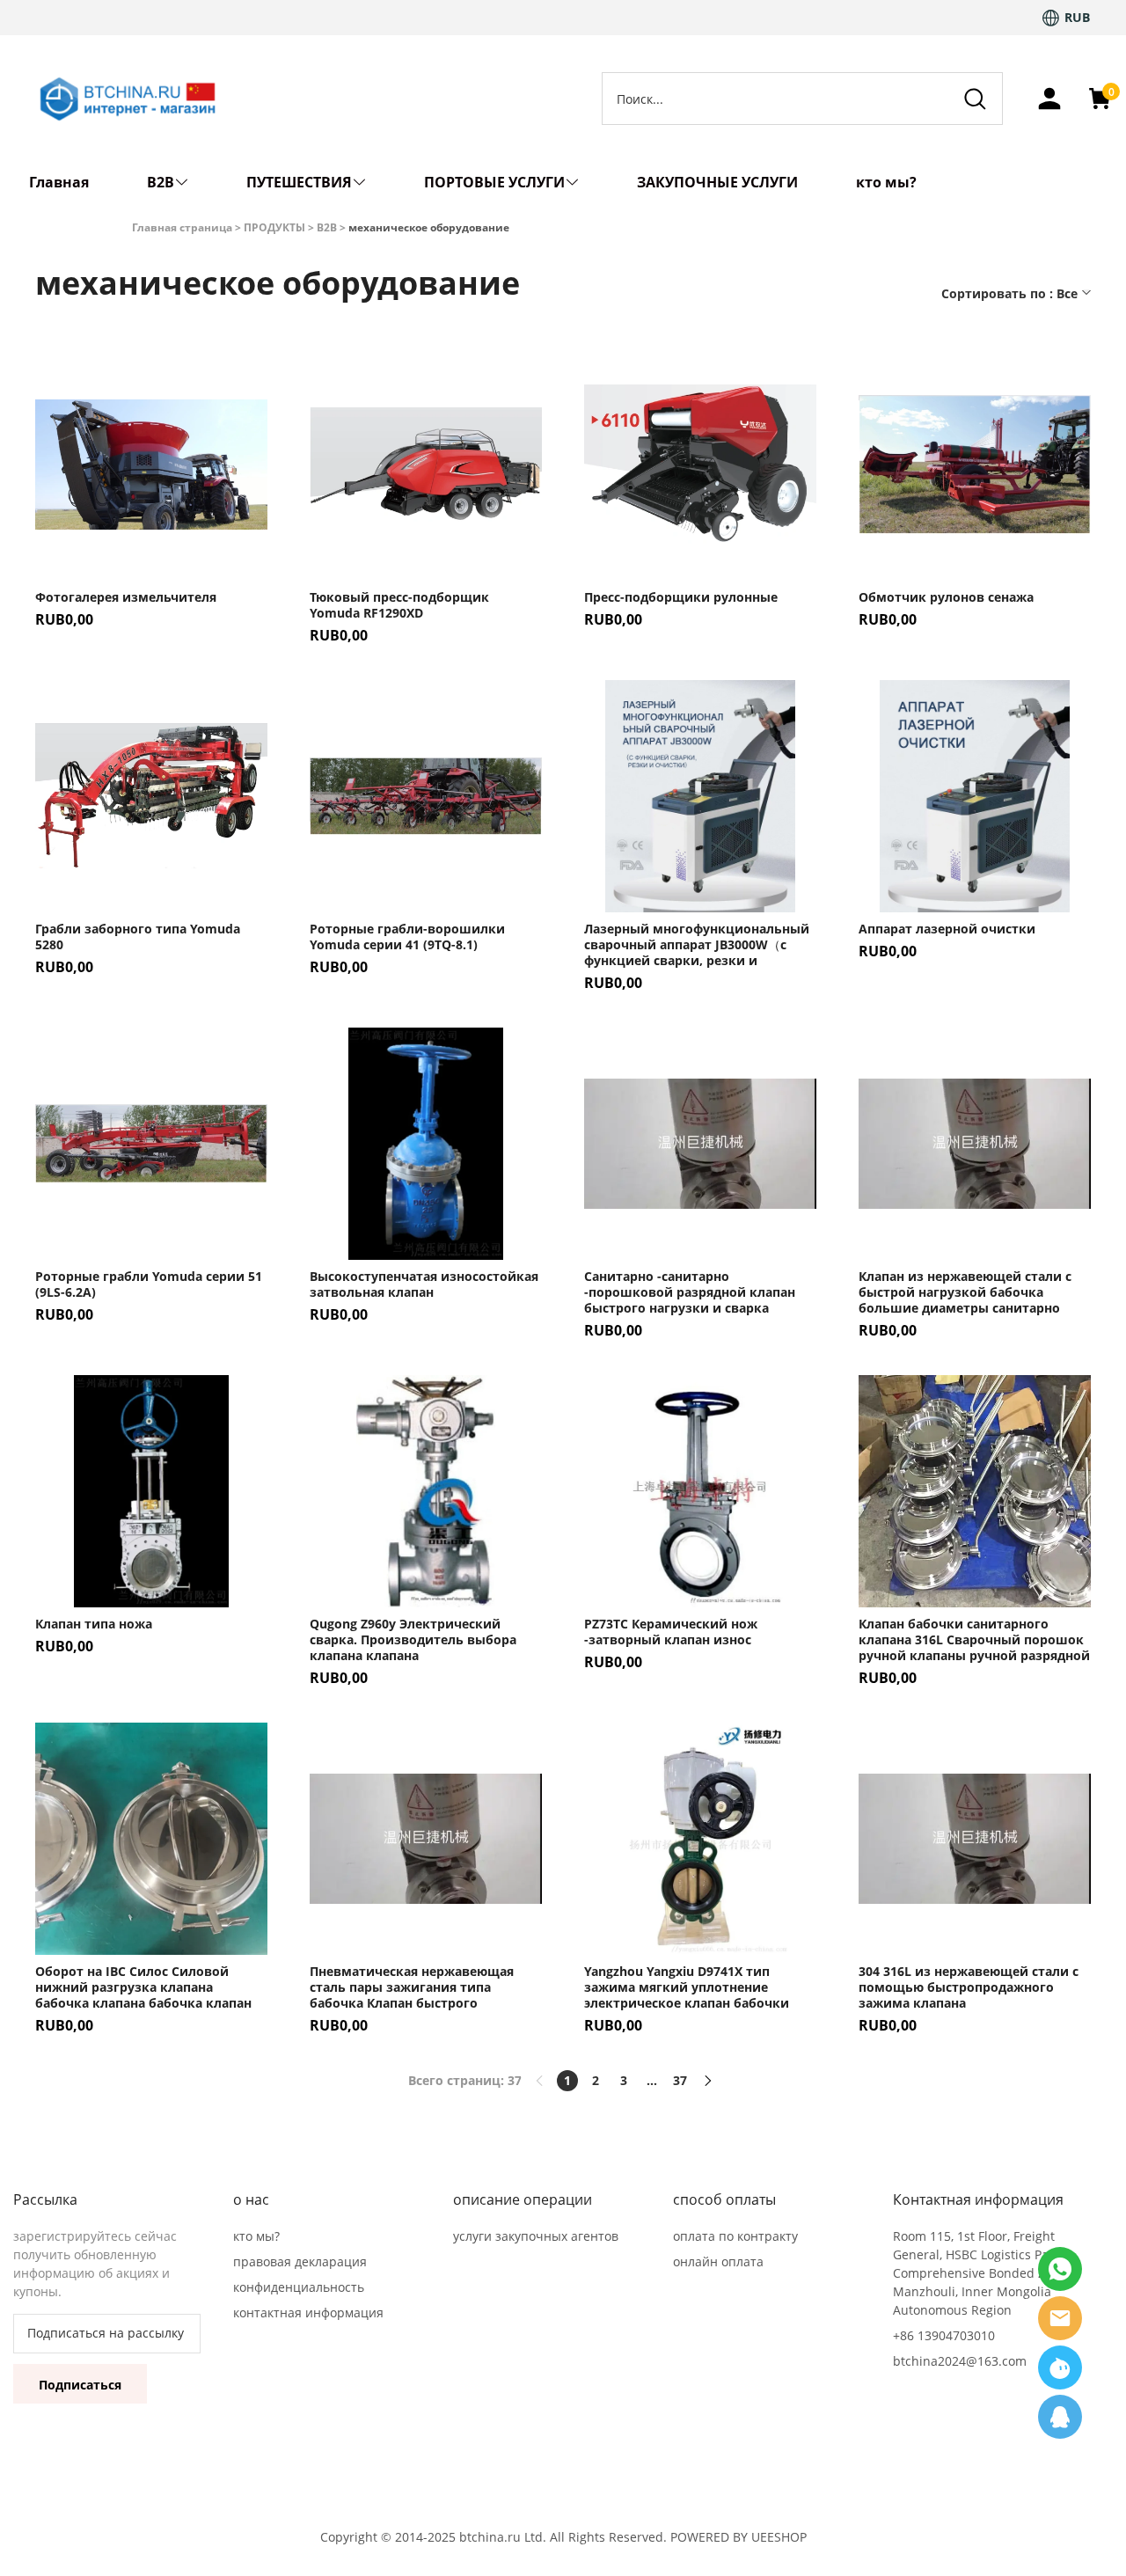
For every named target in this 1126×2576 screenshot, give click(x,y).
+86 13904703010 (944, 2335)
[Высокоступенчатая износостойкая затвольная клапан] (426, 1144)
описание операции (523, 2199)
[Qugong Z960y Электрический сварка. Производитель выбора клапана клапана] (426, 1491)
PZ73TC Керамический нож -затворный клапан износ (671, 1632)
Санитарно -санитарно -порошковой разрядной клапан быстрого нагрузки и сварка (690, 1292)
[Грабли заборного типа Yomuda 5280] (151, 796)
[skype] (1060, 2269)
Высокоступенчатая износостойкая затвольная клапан (424, 1284)
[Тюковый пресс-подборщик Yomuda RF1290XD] (426, 465)
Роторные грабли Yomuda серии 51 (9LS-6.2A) (149, 1284)
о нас (251, 2199)
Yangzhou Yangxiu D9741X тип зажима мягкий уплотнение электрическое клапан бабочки (687, 1987)
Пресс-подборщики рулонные (681, 597)
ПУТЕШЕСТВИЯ (299, 182)
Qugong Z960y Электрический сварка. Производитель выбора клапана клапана (413, 1640)
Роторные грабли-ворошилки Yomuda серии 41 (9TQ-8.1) (407, 937)
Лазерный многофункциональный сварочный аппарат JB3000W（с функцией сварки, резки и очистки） (697, 945)
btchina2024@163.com (960, 2361)
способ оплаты (724, 2199)
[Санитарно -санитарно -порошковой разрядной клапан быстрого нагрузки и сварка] (700, 1144)
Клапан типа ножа (94, 1624)
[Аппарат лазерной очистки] (975, 796)
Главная (59, 182)
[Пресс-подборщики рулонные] (700, 465)
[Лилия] (1060, 2318)
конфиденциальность (299, 2287)
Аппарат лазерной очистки (947, 929)
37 (680, 2080)
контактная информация (308, 2313)
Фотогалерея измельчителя (126, 597)
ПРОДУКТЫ (274, 227)
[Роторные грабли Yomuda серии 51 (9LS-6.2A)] (151, 1144)
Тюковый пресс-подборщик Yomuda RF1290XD (399, 605)
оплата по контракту (735, 2236)
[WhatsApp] (1060, 2417)
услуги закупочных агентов (536, 2236)
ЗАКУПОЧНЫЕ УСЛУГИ (717, 182)
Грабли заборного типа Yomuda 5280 (138, 937)
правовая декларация (300, 2261)
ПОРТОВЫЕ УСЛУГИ (494, 182)
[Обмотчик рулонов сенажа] (975, 465)
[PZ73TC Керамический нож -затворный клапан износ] (700, 1491)
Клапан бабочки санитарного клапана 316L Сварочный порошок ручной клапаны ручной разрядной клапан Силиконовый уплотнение (974, 1640)
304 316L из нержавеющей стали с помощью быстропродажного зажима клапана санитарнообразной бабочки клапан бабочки (969, 1987)
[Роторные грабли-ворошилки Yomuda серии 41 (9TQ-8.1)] (426, 796)
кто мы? (886, 182)
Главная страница (182, 227)
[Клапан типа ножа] (151, 1491)
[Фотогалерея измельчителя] (151, 465)
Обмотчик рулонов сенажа (946, 597)
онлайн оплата (718, 2261)
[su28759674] (1060, 2367)
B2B (161, 182)
